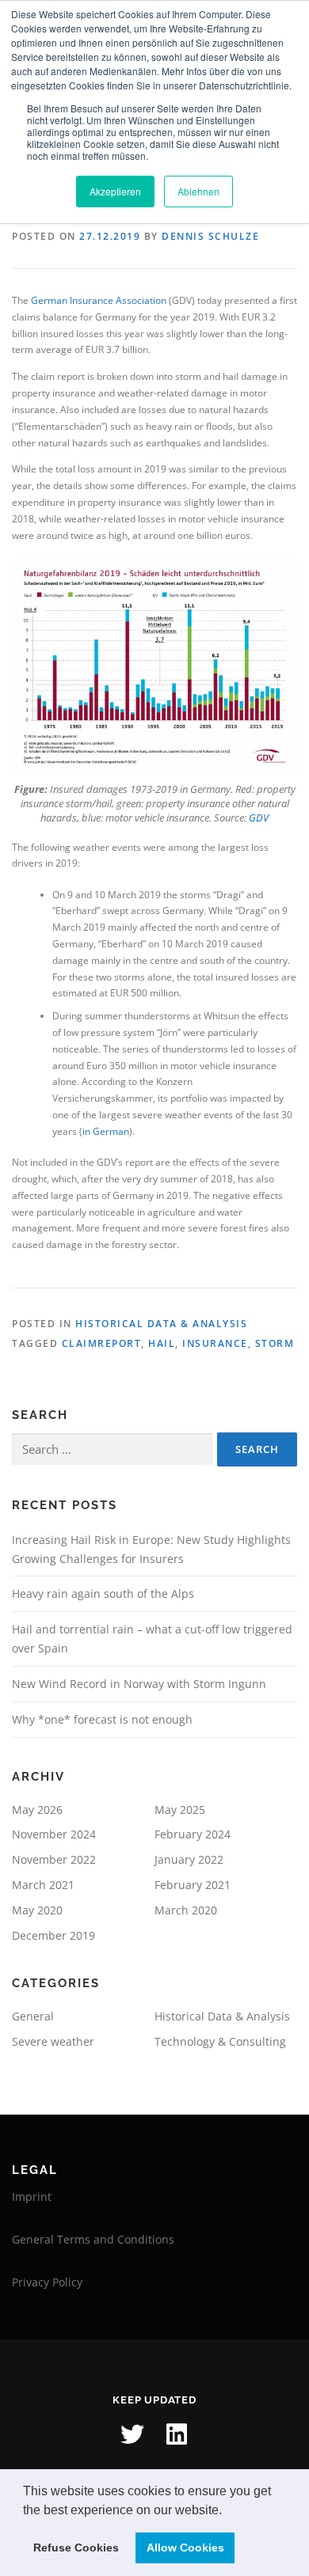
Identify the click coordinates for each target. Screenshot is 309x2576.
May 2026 (37, 1810)
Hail (162, 1343)
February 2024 (193, 1834)
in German (106, 1131)
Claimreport (102, 1343)
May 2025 (180, 1810)
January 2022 (189, 1859)
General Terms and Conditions (93, 2239)
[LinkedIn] (177, 2434)
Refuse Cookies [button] (76, 2548)
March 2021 (43, 1885)
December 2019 (53, 1935)
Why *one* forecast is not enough (102, 1719)
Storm (275, 1343)
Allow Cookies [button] (185, 2548)
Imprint (32, 2197)
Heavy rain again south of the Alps (103, 1593)
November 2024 (54, 1834)
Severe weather (53, 2041)
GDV (259, 818)
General (33, 2016)
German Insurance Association (99, 300)
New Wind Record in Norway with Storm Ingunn (139, 1684)
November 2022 (54, 1859)
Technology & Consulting (220, 2041)
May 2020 (37, 1910)
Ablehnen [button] (198, 191)
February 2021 (193, 1885)
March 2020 (186, 1910)
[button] (227, 2511)
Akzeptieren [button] (115, 191)
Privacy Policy (47, 2282)
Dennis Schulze (210, 236)
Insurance (215, 1343)
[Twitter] (132, 2434)
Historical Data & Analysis (161, 1324)
